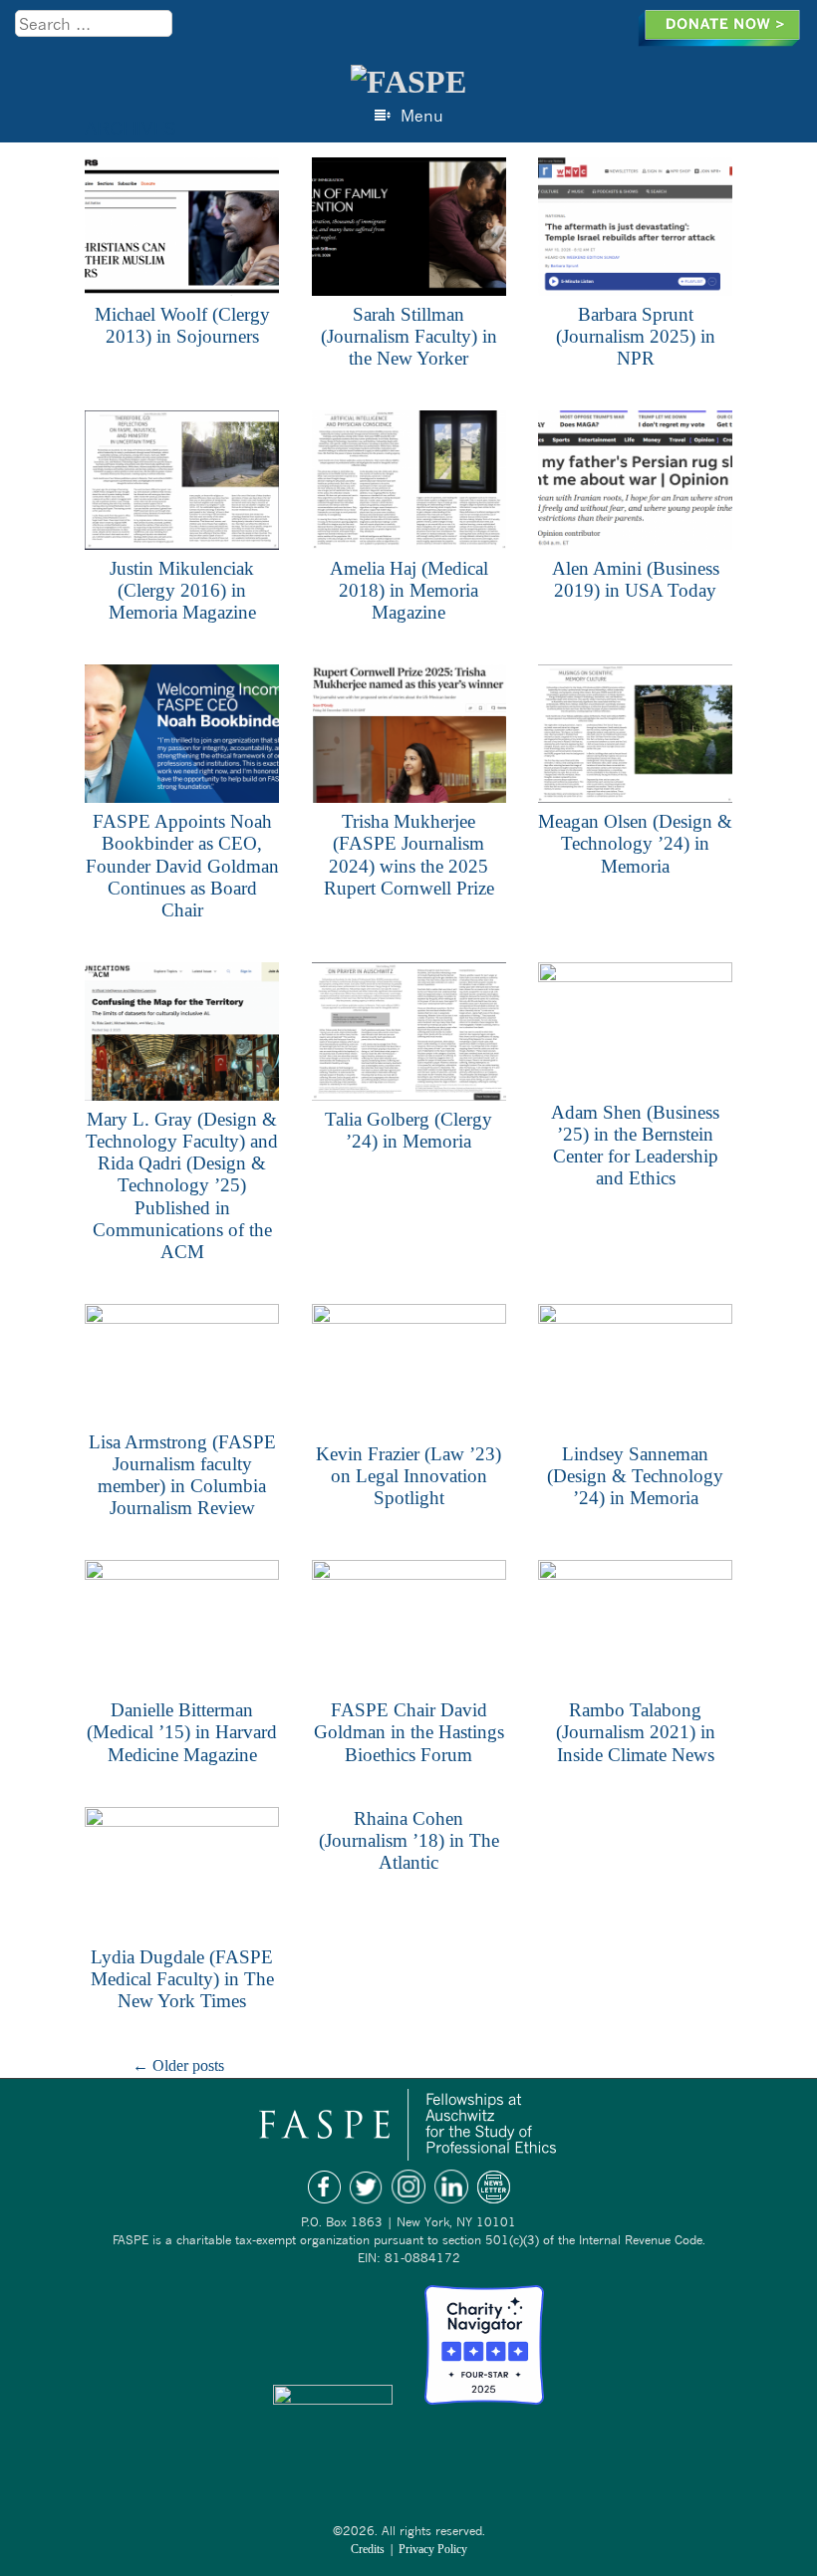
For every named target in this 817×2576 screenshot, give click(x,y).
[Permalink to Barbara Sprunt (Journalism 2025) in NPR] (635, 230)
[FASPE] (408, 82)
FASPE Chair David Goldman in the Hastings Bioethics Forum (409, 1732)
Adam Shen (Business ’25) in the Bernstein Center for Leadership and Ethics (635, 1145)
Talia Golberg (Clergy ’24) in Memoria (408, 1130)
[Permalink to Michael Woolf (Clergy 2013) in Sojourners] (182, 230)
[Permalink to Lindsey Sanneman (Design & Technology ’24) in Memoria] (635, 1373)
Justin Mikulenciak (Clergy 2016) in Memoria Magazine (182, 590)
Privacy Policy (433, 2549)
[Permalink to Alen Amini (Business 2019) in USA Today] (635, 483)
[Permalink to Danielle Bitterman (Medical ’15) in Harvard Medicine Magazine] (182, 1629)
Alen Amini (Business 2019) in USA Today (636, 579)
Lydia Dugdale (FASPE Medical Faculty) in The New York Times (182, 1979)
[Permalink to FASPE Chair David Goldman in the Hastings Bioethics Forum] (409, 1629)
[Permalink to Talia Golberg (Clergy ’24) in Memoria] (409, 1035)
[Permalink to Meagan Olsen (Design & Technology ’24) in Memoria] (635, 737)
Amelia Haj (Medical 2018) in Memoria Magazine (409, 590)
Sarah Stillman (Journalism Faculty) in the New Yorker (409, 336)
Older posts (178, 2065)
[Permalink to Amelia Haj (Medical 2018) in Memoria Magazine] (409, 483)
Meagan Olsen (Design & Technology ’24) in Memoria (635, 843)
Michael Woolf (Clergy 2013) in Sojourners (182, 325)
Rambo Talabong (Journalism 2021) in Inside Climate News (636, 1732)
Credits (368, 2549)
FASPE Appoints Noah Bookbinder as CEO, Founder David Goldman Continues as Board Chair (182, 866)
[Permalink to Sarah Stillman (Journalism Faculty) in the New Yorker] (409, 230)
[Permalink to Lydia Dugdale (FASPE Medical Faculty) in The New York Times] (182, 1876)
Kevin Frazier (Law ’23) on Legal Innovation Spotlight (408, 1476)
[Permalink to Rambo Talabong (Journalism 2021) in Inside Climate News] (635, 1629)
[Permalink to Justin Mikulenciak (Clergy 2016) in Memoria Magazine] (182, 483)
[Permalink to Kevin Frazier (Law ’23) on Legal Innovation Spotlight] (409, 1373)
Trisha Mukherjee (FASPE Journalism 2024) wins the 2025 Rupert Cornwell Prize (409, 854)
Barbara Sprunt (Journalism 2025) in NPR (636, 336)
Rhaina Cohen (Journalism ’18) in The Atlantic (409, 1840)
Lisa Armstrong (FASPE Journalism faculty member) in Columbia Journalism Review (182, 1475)
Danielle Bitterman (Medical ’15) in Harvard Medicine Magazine (182, 1732)
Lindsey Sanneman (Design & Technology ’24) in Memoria (635, 1476)
